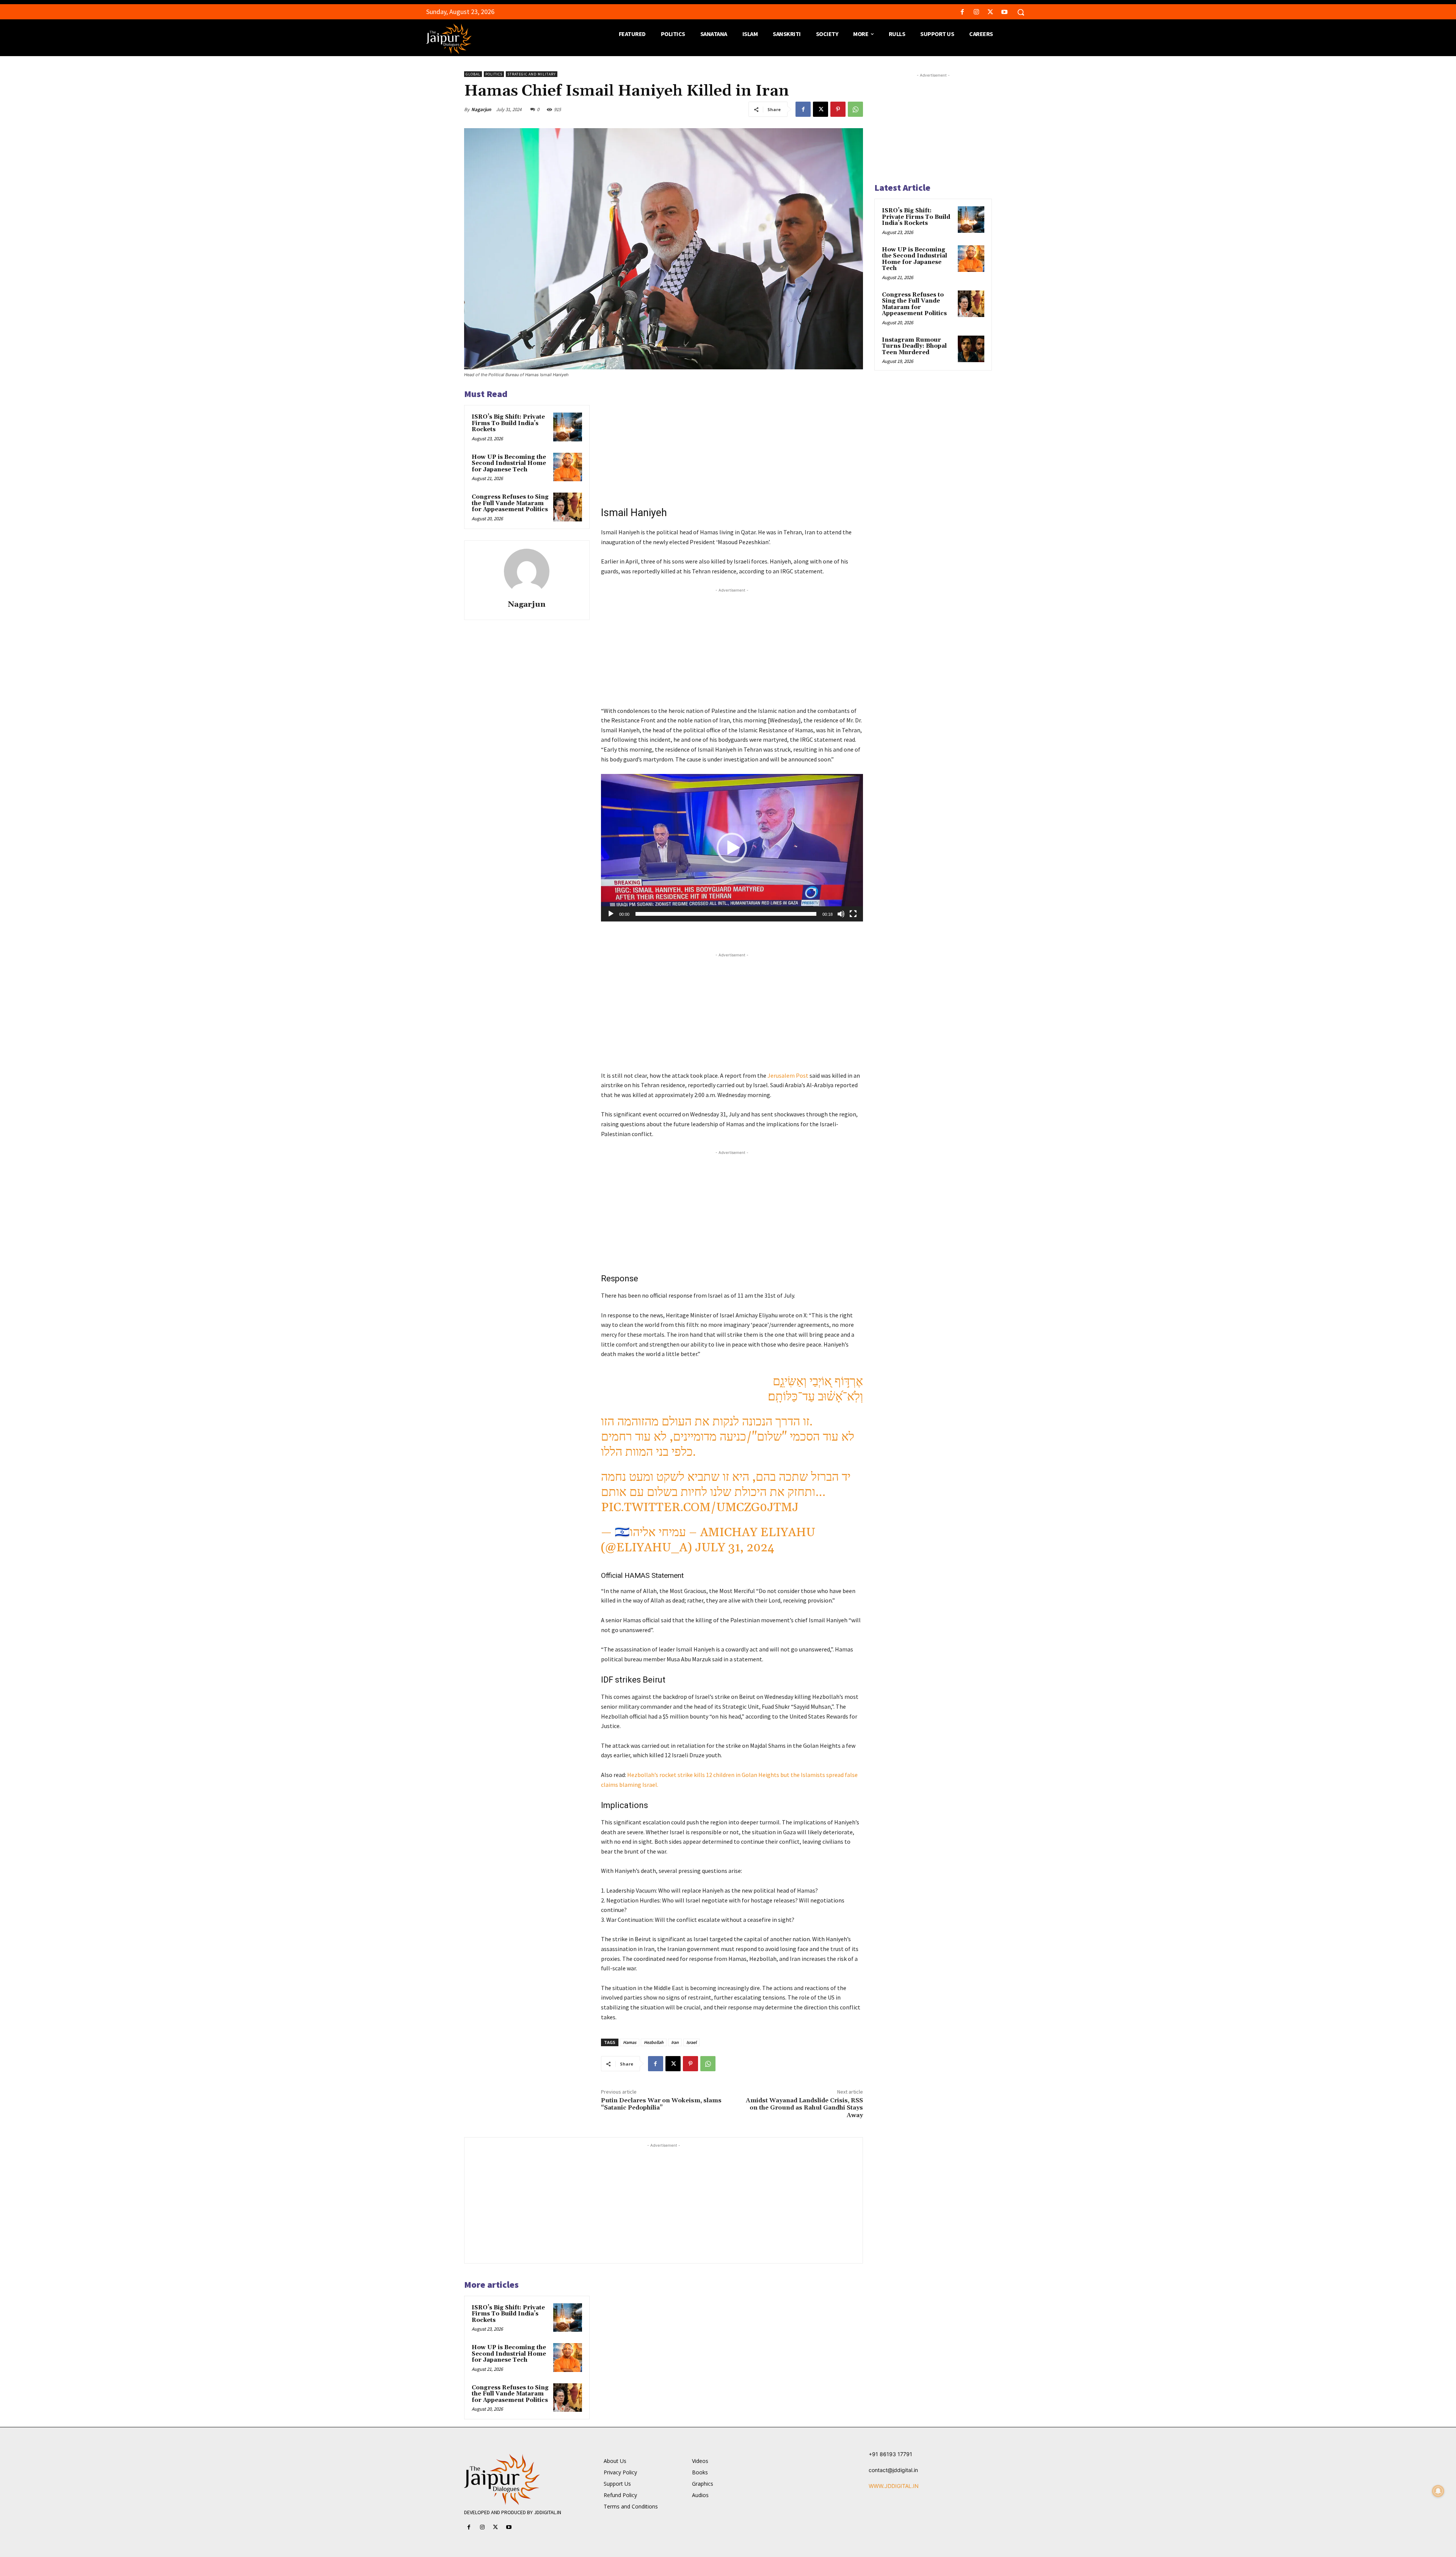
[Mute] (841, 914)
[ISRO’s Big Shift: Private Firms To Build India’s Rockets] (568, 427)
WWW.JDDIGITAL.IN (894, 2486)
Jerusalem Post (788, 1075)
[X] (991, 12)
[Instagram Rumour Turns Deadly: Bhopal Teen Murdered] (971, 349)
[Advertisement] (732, 441)
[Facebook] (962, 12)
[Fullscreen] (853, 914)
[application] (732, 848)
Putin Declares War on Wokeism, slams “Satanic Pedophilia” (661, 2104)
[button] (1021, 12)
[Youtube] (1005, 12)
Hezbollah (654, 2042)
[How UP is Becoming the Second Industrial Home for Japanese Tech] (568, 467)
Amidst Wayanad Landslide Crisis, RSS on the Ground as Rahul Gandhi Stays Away (804, 2108)
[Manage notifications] (1438, 2491)
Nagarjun (481, 109)
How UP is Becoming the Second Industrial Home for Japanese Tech (509, 463)
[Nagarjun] (527, 571)
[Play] (611, 914)
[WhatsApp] (855, 109)
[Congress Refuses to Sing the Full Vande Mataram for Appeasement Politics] (568, 507)
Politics (494, 74)
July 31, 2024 (735, 1548)
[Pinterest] (838, 109)
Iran (675, 2042)
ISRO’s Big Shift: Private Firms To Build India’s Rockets (508, 423)
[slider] (726, 914)
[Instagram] (976, 12)
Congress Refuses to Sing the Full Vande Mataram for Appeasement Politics (510, 503)
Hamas (630, 2042)
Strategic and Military (532, 74)
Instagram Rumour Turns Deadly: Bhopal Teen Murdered (914, 346)
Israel (691, 2042)
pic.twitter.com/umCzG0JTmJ (700, 1508)
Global (473, 74)
